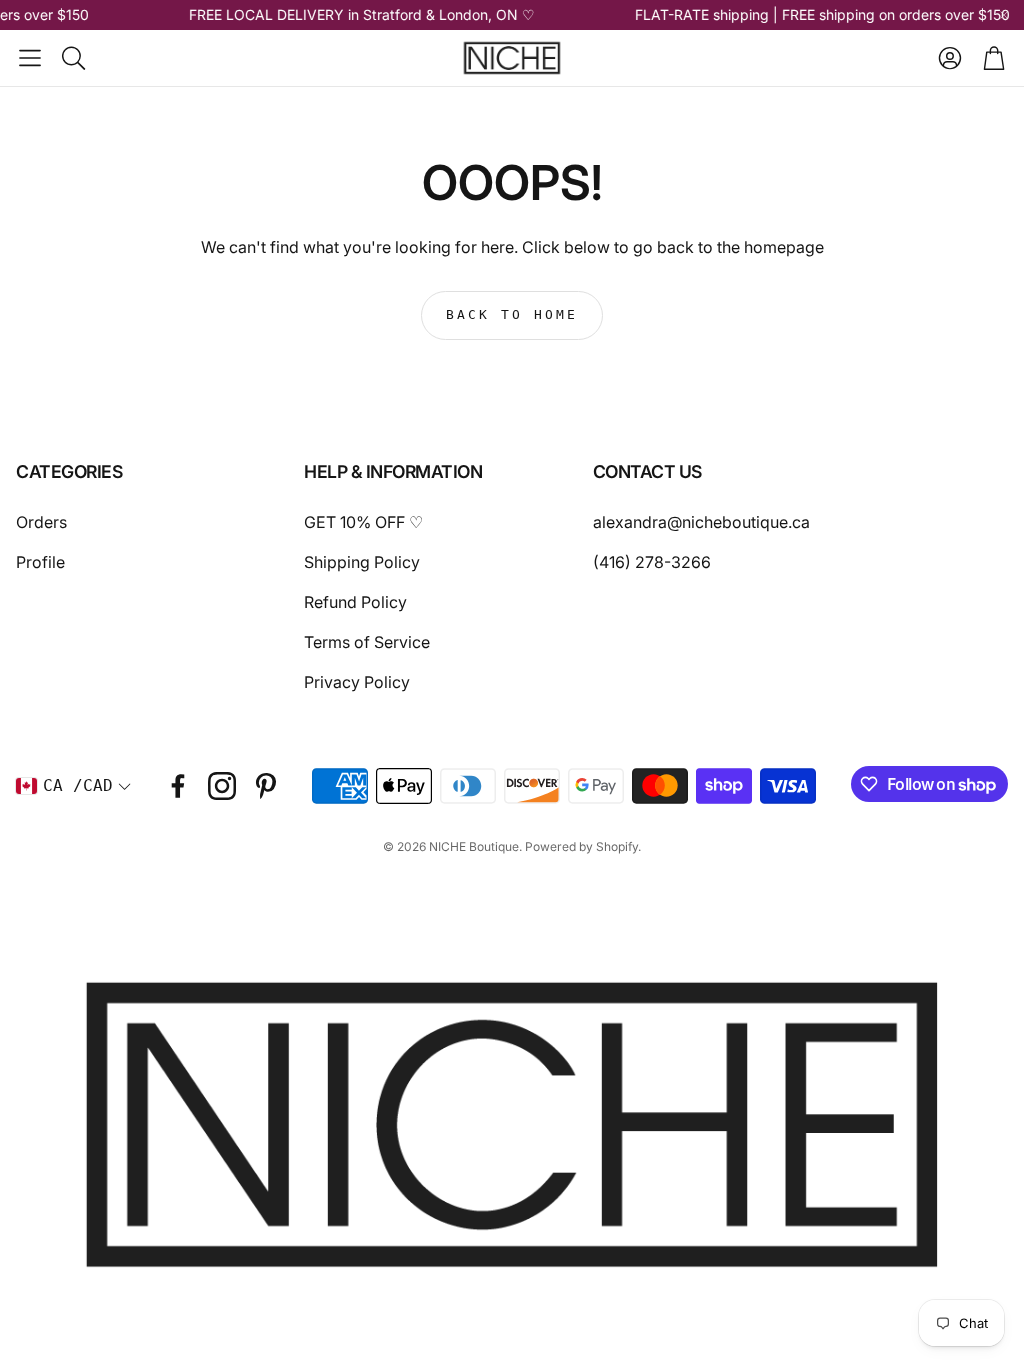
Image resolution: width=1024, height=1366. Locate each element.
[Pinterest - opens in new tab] (266, 786)
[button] (30, 58)
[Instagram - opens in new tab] (222, 786)
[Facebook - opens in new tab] (178, 786)
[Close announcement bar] (1004, 15)
